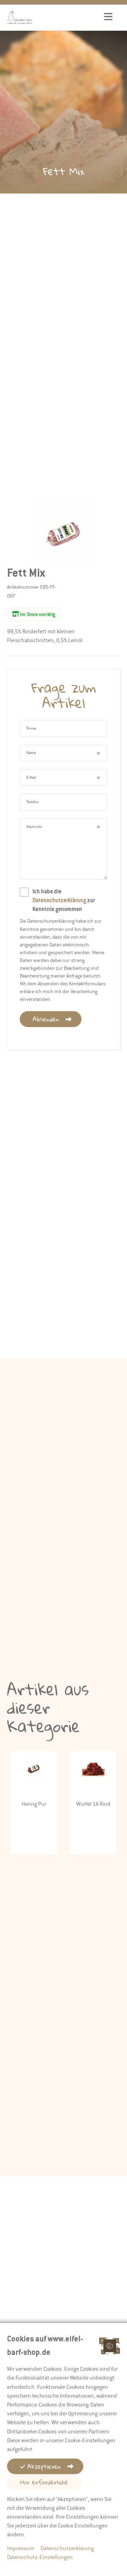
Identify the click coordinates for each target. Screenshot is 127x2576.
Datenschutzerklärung (59, 901)
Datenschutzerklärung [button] (67, 2548)
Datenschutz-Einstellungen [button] (40, 2557)
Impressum (21, 2548)
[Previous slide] (7, 1774)
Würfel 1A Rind (93, 1804)
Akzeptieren (43, 2466)
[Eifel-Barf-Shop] (20, 17)
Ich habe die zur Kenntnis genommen (64, 901)
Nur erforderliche (44, 2482)
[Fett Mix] (64, 562)
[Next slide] (120, 1774)
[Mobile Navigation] (108, 17)
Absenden (46, 1019)
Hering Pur (34, 1804)
